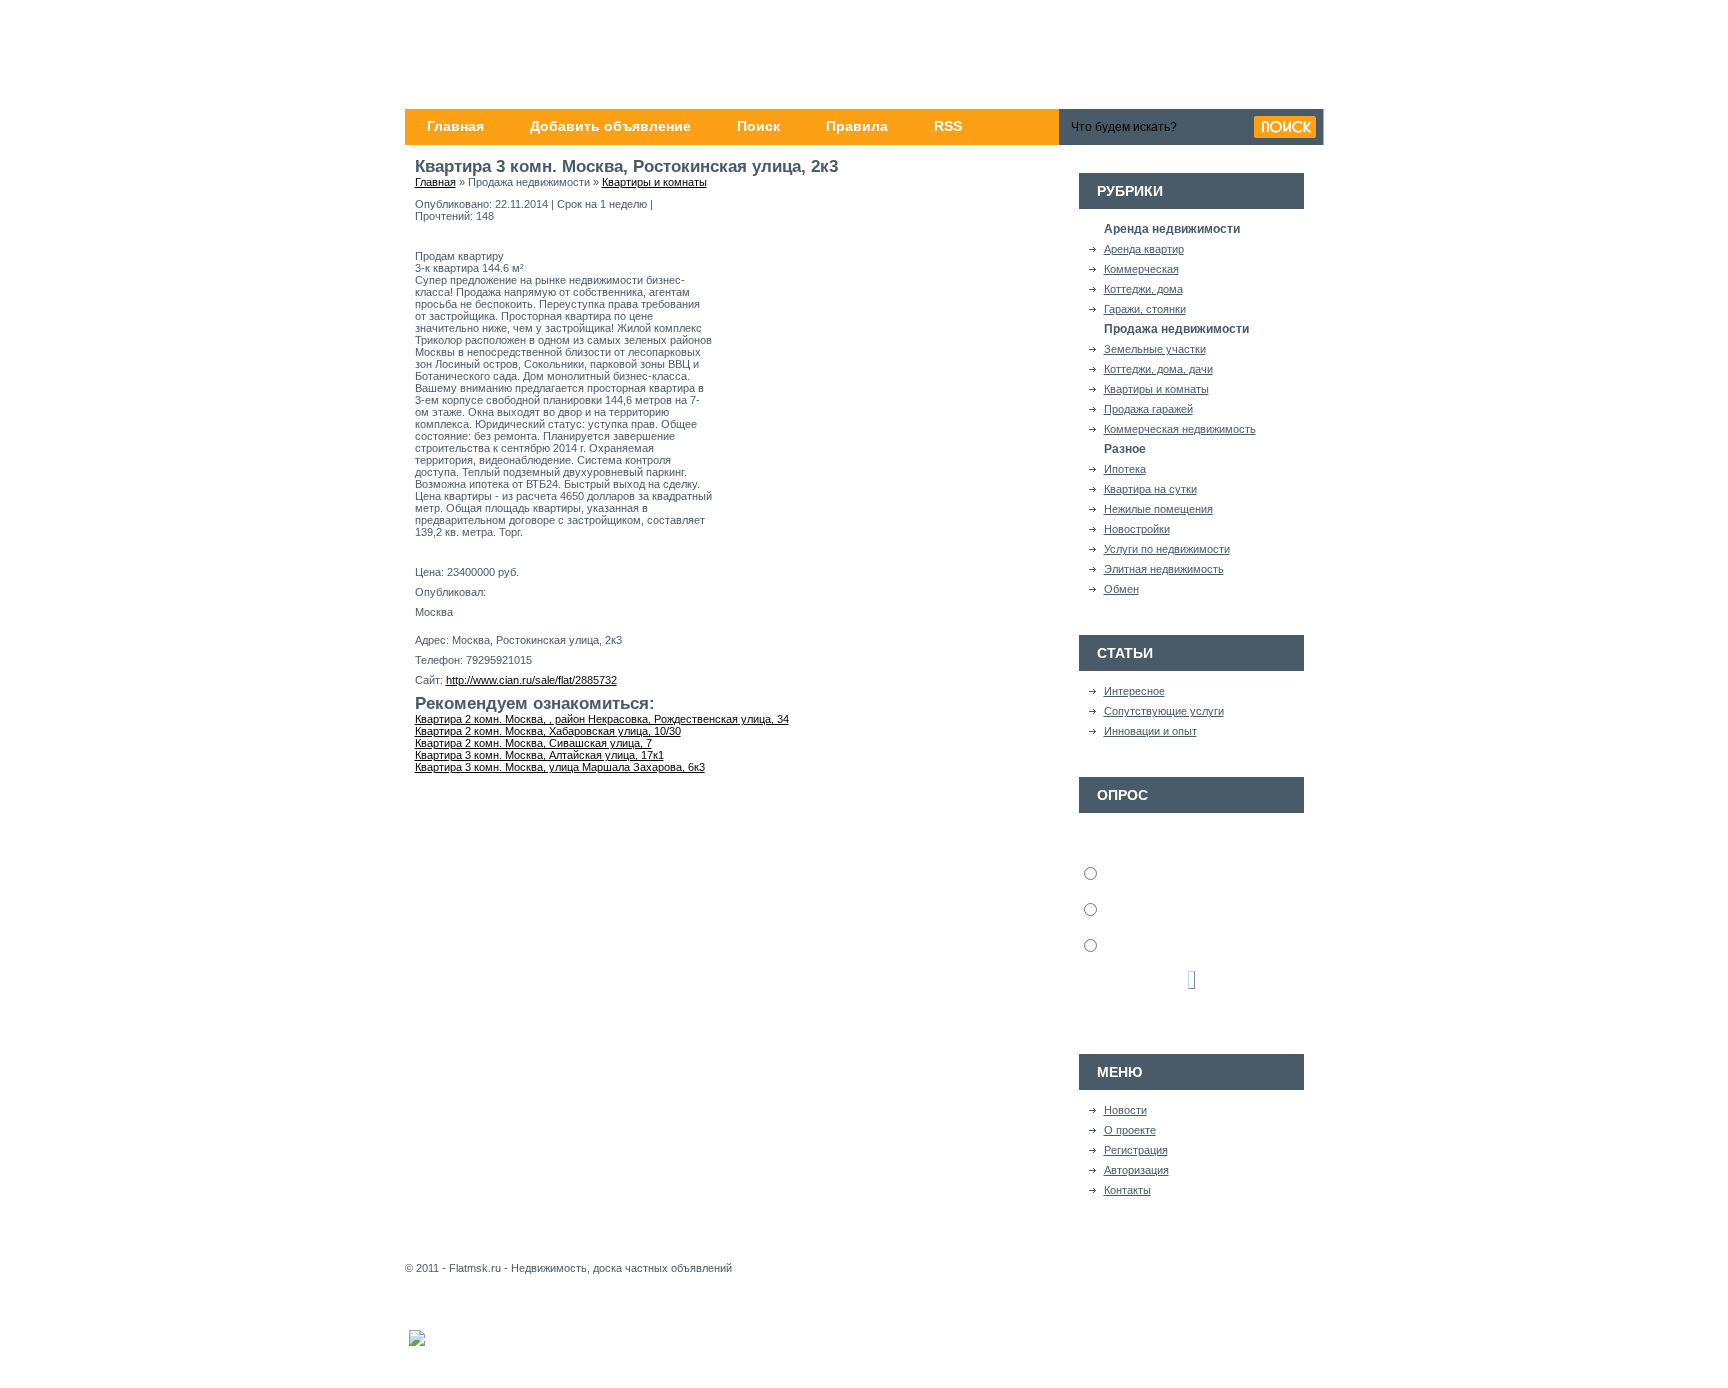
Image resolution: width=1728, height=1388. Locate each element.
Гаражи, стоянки (1145, 309)
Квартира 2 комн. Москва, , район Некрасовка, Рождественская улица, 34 (602, 719)
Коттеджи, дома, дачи (1158, 369)
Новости (1125, 1110)
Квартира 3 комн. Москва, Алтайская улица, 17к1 (539, 755)
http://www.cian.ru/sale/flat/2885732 (531, 680)
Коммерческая (1141, 269)
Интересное (1134, 691)
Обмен (1121, 589)
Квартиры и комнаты (1156, 389)
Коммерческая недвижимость (1180, 429)
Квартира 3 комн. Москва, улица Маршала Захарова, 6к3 (560, 767)
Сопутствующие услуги (1164, 711)
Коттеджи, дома (1143, 289)
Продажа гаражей (1148, 409)
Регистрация (1136, 1150)
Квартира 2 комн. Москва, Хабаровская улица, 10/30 (548, 731)
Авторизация (1136, 1170)
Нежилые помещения (1158, 509)
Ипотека (1125, 469)
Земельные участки (1155, 349)
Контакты (1127, 1190)
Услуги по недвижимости (1167, 549)
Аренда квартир (1144, 249)
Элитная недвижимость (1164, 569)
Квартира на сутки (1150, 489)
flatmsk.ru (561, 56)
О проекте (1130, 1130)
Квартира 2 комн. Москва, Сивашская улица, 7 (533, 743)
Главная (435, 182)
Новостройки (1137, 529)
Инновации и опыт (1150, 731)
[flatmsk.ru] (864, 54)
